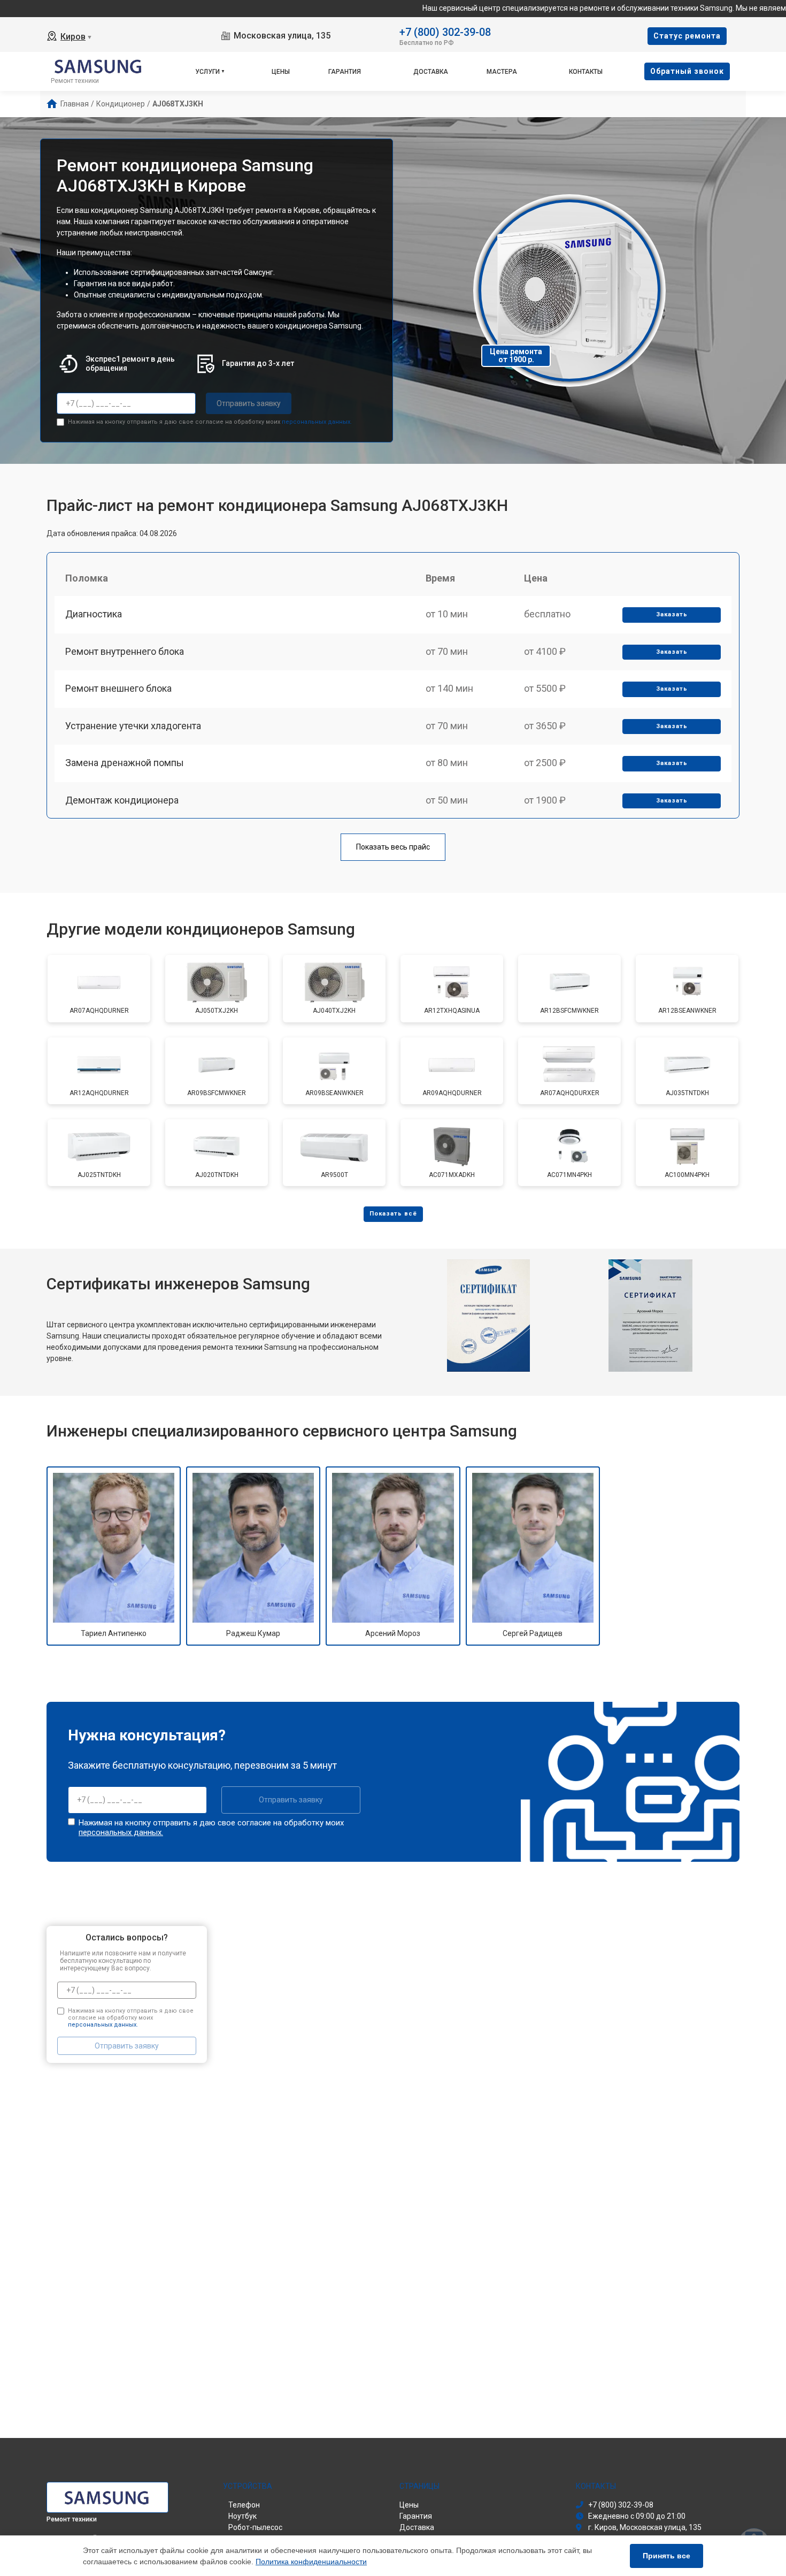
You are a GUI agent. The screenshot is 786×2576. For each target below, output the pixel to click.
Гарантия (345, 72)
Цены (281, 72)
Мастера (502, 72)
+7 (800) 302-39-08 (445, 31)
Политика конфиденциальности (311, 2562)
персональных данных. (317, 422)
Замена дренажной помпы (125, 763)
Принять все (666, 2556)
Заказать (672, 614)
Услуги (207, 72)
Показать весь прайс (393, 847)
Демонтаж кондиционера (122, 800)
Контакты (586, 72)
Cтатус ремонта (687, 36)
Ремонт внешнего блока (118, 688)
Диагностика (94, 614)
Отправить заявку (249, 403)
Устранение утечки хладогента (133, 726)
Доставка (431, 72)
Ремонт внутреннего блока (125, 651)
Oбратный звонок (687, 71)
